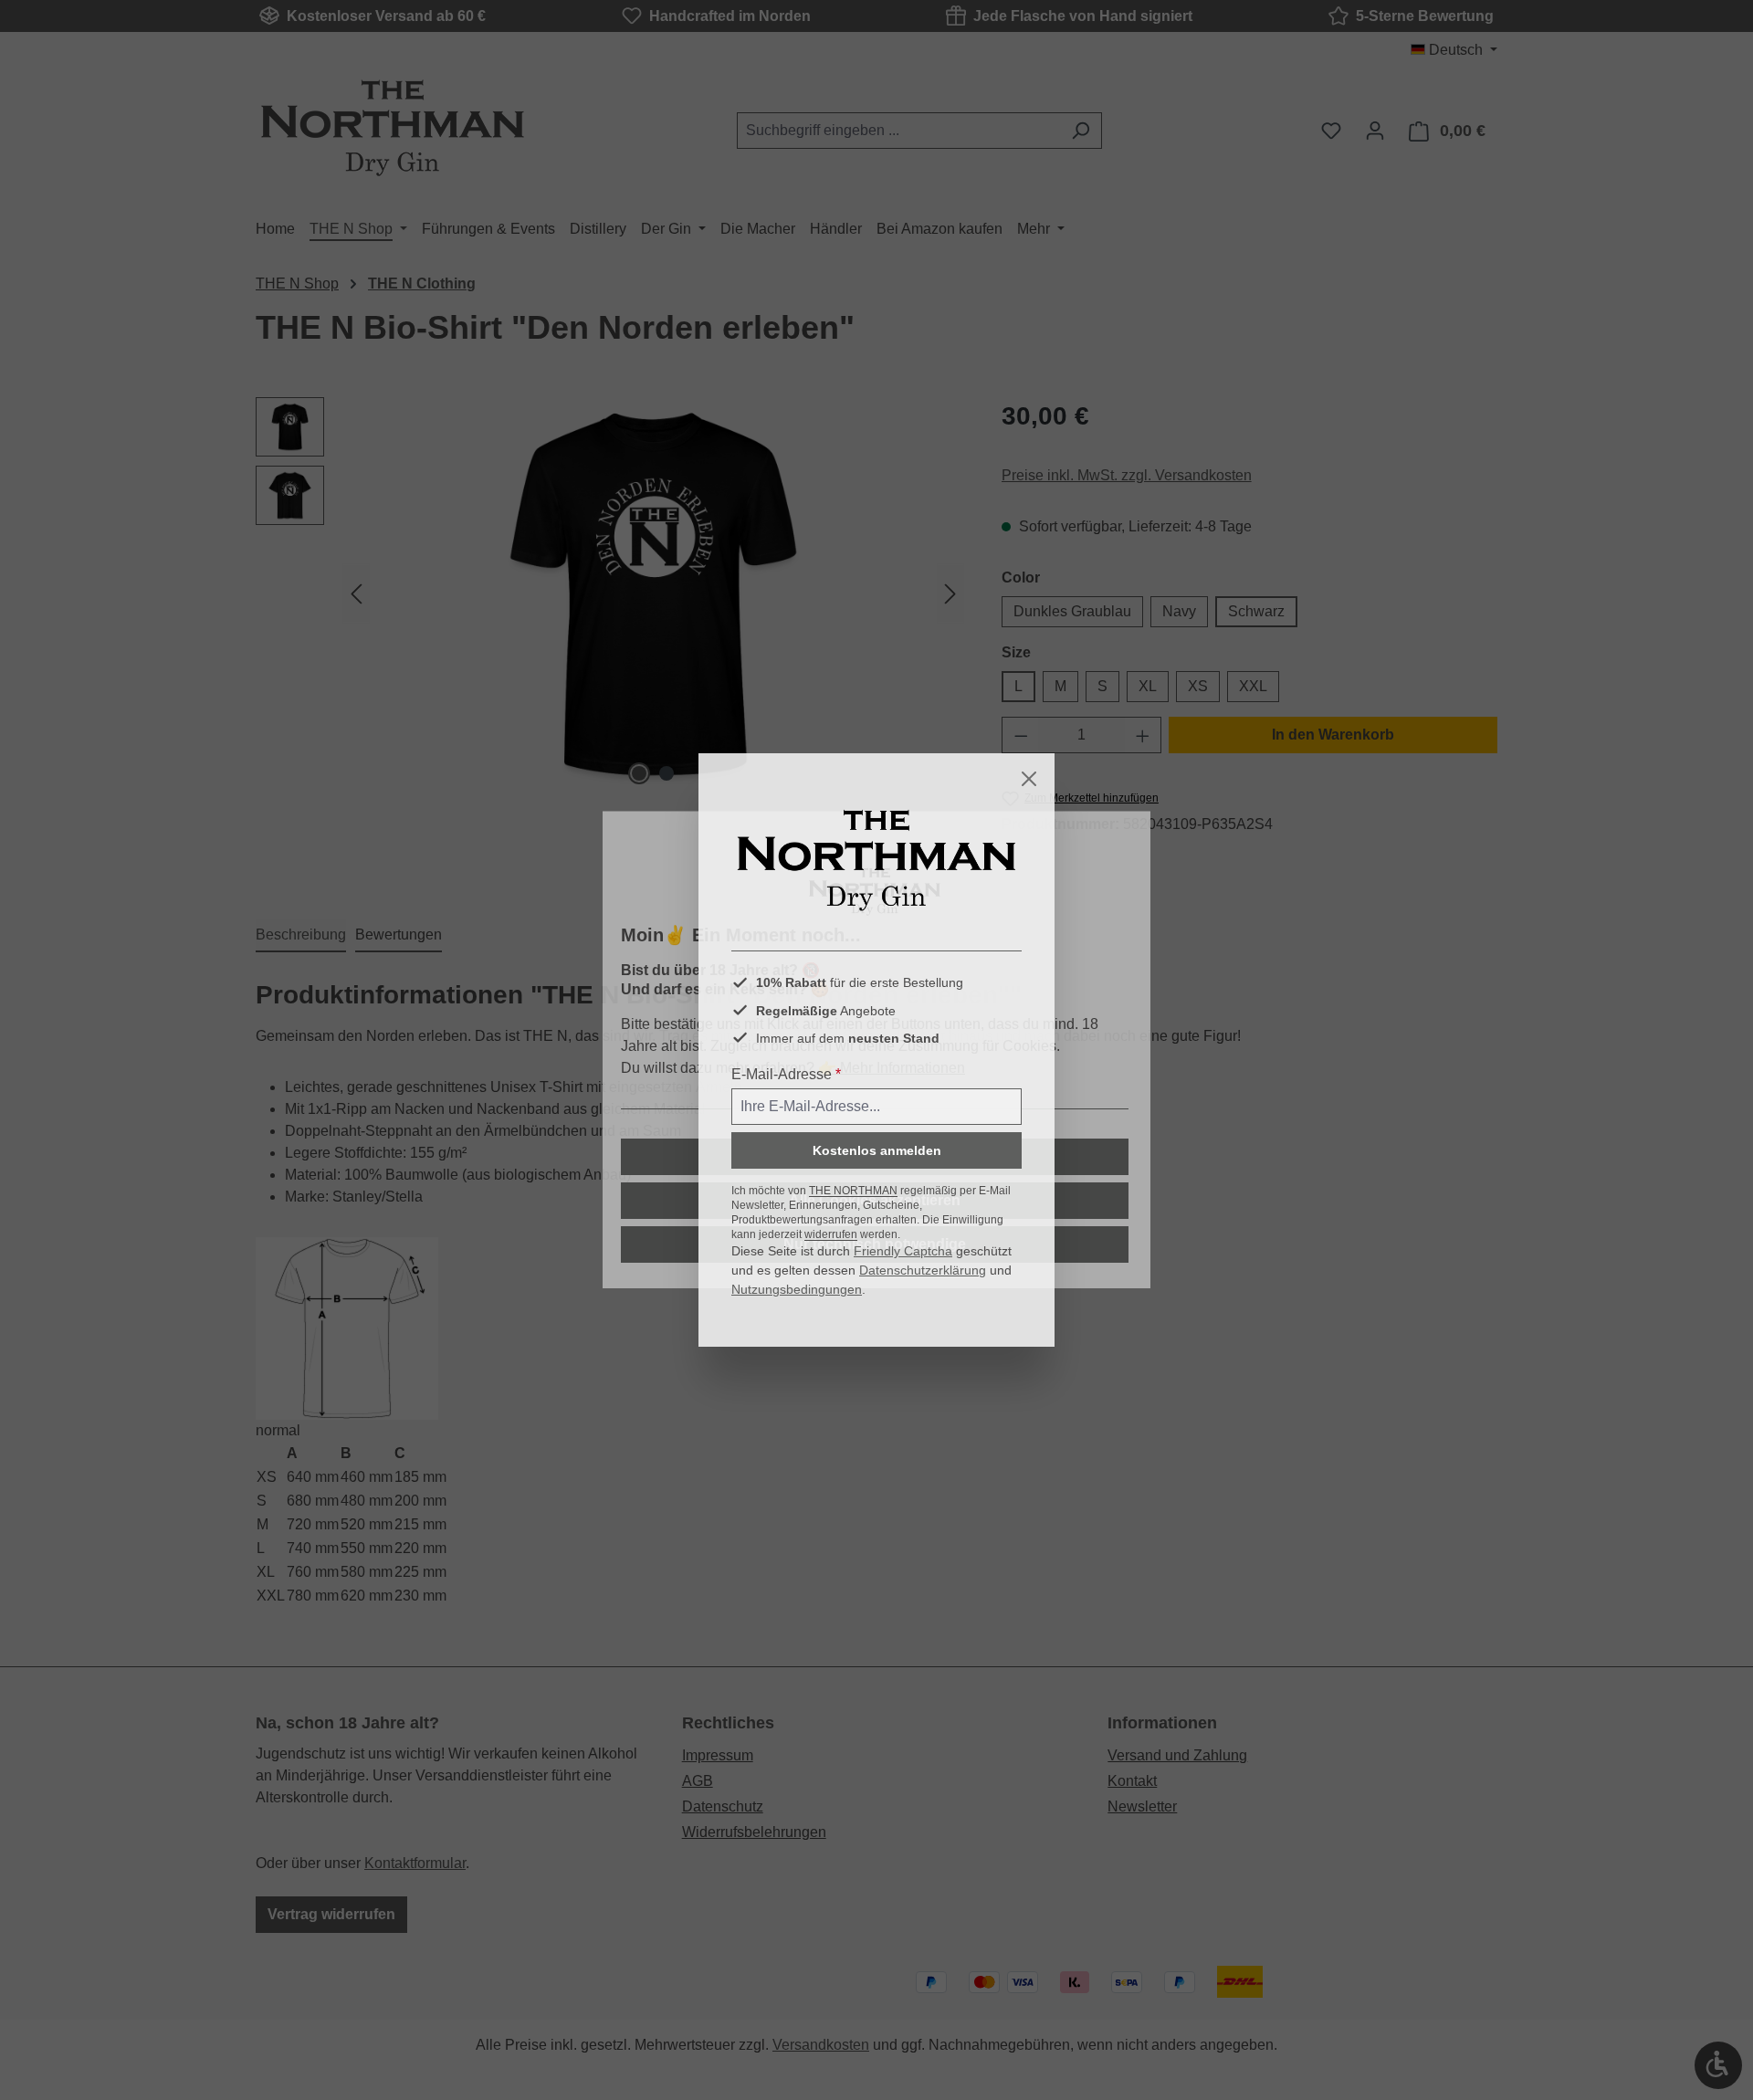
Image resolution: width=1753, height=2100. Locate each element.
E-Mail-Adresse (786, 1074)
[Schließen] (1029, 779)
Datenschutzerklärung (923, 1270)
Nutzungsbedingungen (797, 1289)
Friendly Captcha (903, 1251)
